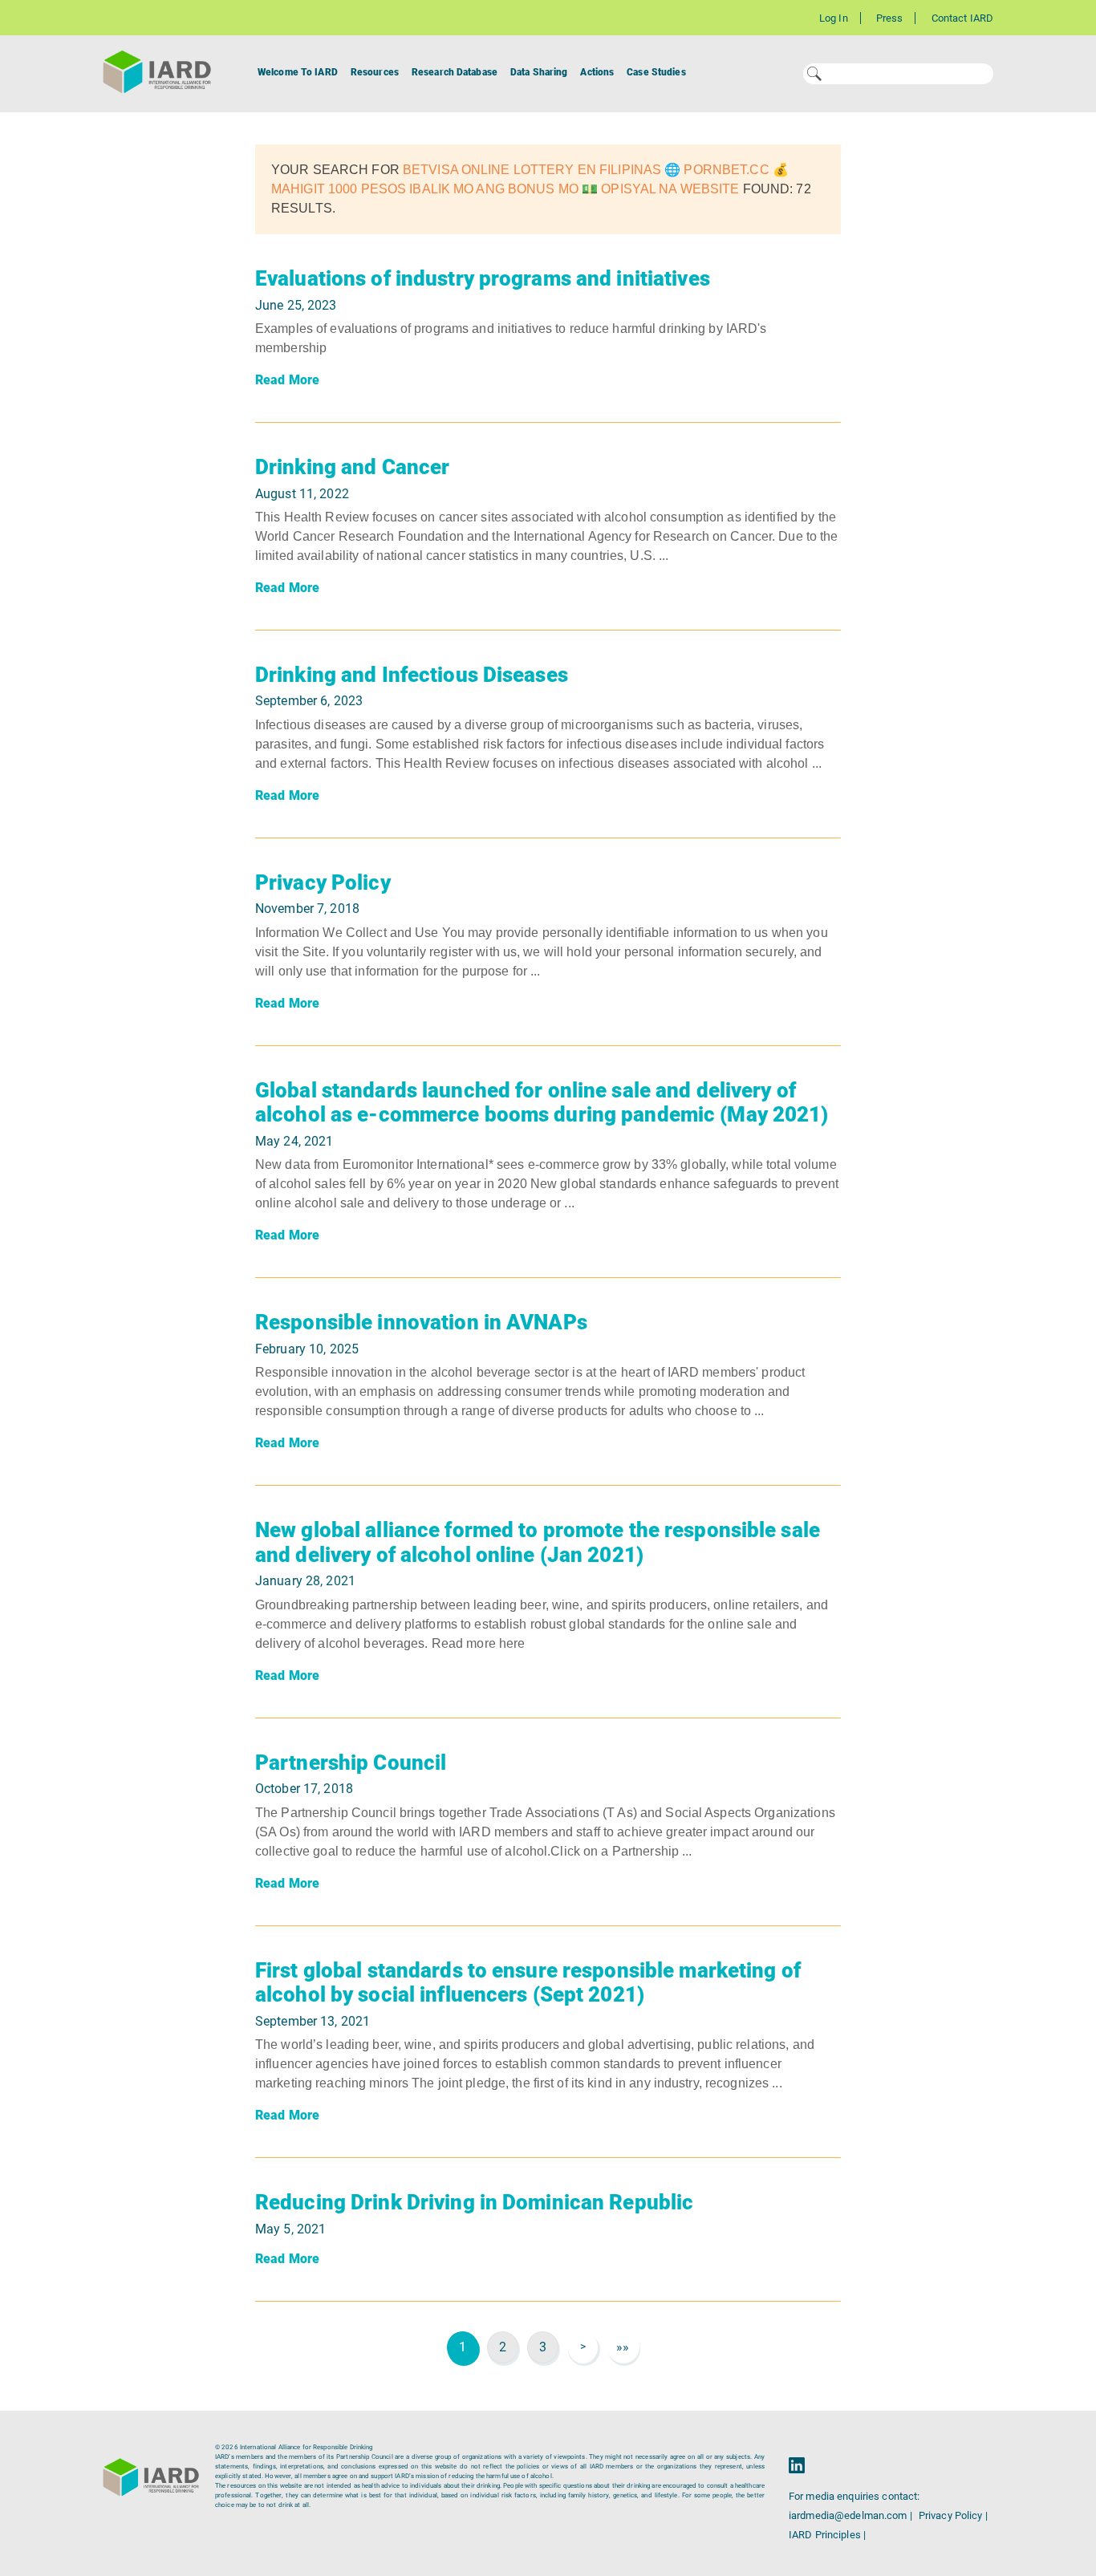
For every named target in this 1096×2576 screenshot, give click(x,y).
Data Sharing (539, 72)
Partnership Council (351, 1763)
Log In (834, 18)
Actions (597, 72)
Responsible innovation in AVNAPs (421, 1322)
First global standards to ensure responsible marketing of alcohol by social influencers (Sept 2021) (528, 1983)
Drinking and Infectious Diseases (412, 675)
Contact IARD (962, 18)
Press (890, 18)
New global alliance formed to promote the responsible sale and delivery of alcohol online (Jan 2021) (538, 1542)
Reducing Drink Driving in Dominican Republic (474, 2202)
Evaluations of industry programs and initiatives (483, 278)
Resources (375, 72)
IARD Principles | (827, 2535)
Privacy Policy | (953, 2515)
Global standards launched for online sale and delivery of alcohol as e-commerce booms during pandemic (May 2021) (542, 1103)
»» (623, 2347)
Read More (287, 380)
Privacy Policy (323, 882)
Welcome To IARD (298, 72)
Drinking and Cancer (352, 467)
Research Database (455, 72)
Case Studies (656, 72)
